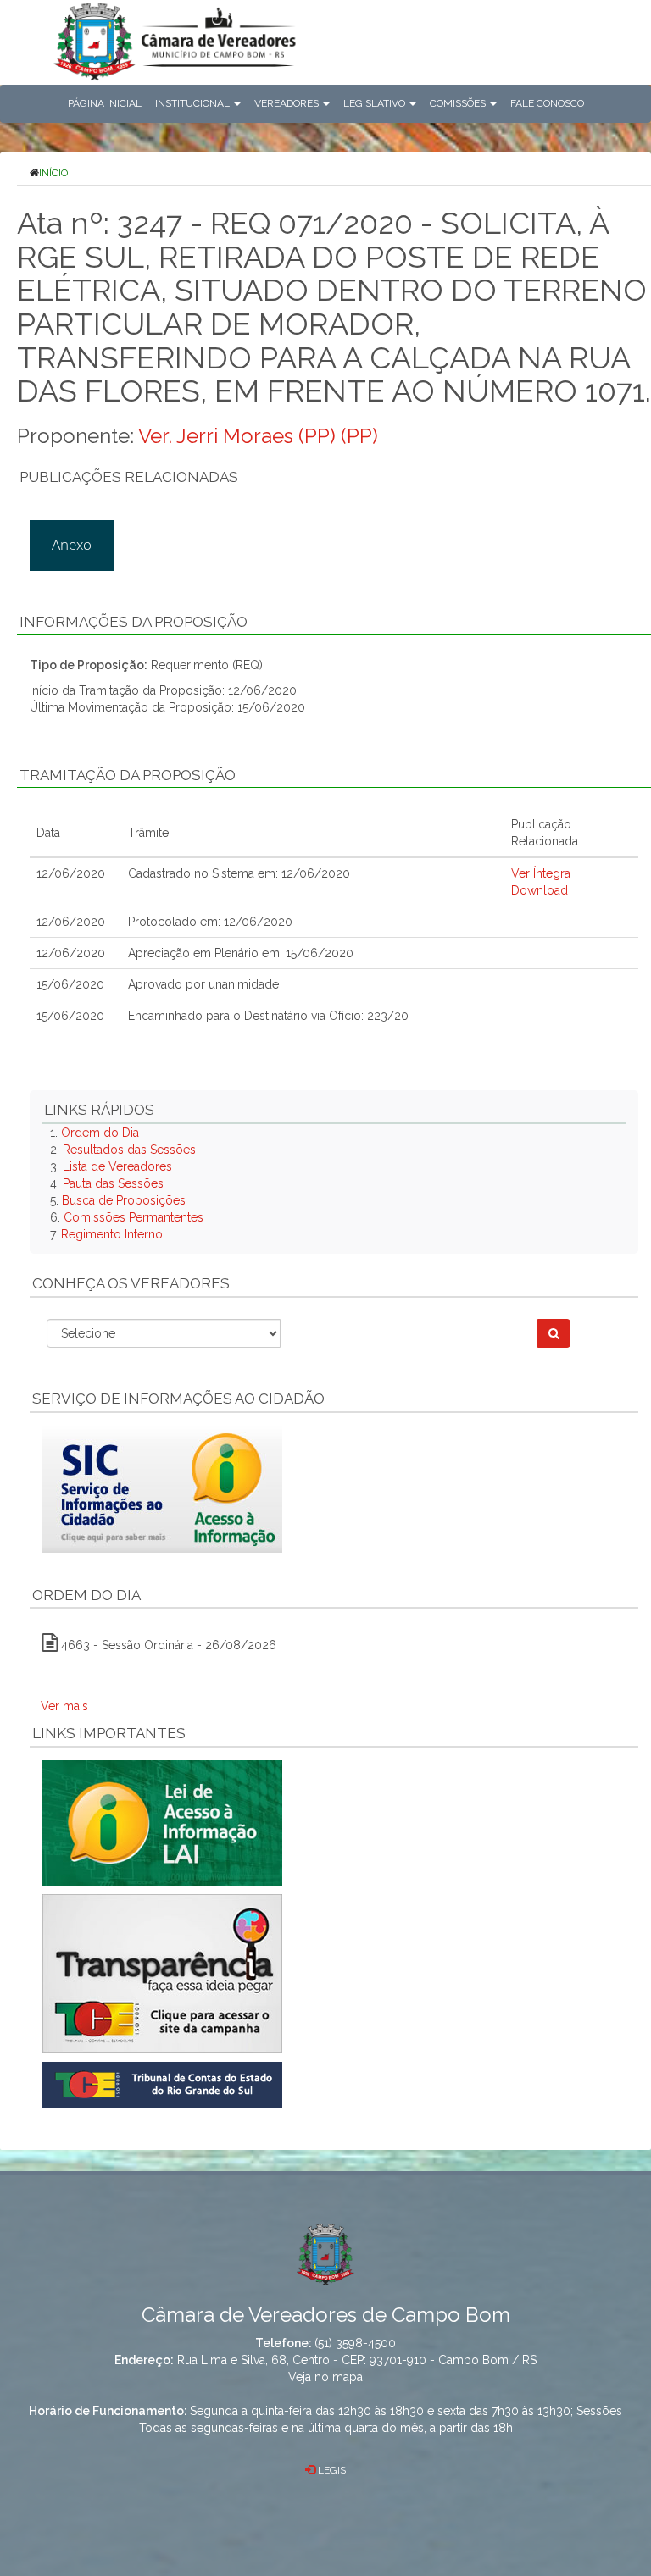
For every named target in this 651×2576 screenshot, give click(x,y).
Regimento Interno (112, 1234)
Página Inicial (105, 103)
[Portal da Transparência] (334, 1974)
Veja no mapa (325, 2377)
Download (540, 890)
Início (53, 173)
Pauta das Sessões (113, 1183)
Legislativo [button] (376, 103)
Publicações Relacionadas (129, 477)
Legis (331, 2470)
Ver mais (64, 1706)
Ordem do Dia (100, 1133)
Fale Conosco (547, 103)
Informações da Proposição (134, 622)
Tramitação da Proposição (128, 775)
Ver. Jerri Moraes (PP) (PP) (258, 436)
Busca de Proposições (124, 1200)
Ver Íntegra (541, 873)
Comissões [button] (459, 103)
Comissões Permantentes (134, 1217)
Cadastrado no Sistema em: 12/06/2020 (239, 873)
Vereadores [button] (288, 103)
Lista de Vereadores (117, 1166)
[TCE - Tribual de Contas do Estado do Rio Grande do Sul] (162, 2084)
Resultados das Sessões (129, 1150)
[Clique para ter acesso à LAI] (162, 1822)
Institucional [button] (194, 103)
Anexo (72, 544)
